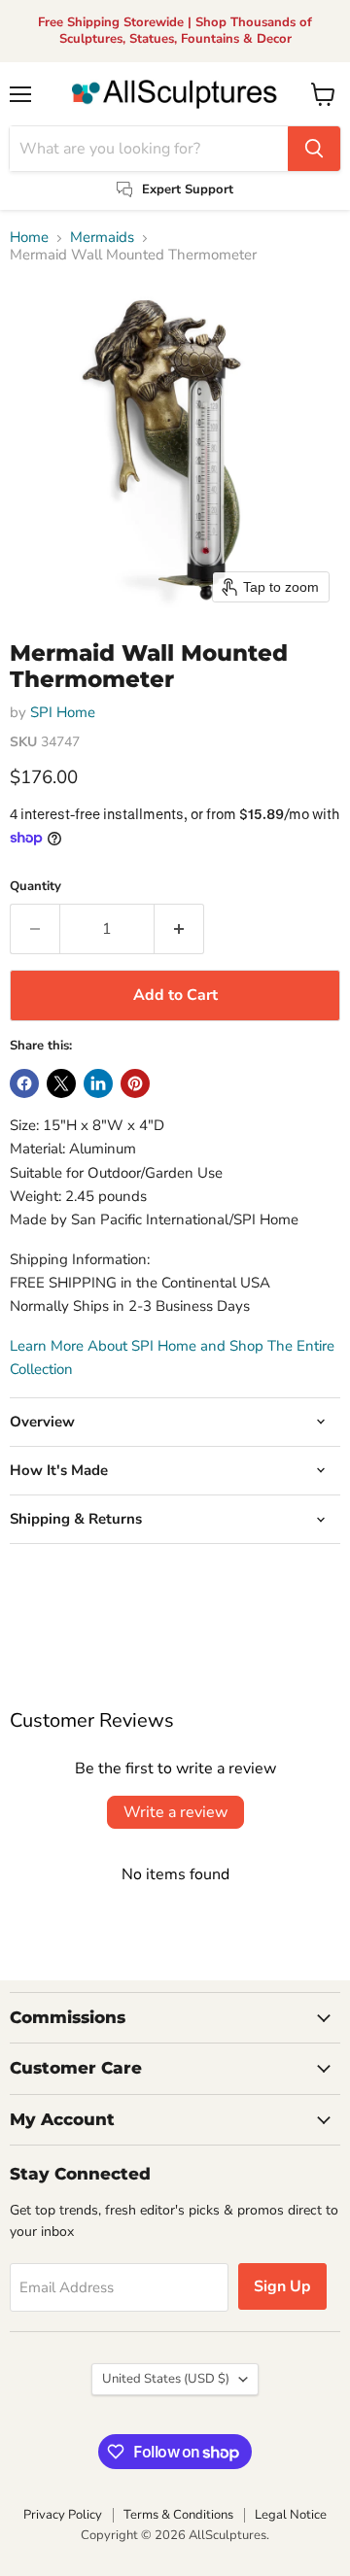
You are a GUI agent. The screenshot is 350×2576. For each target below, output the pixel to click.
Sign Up (282, 2286)
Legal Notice (291, 2515)
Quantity (35, 887)
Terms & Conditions (178, 2515)
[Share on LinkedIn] (98, 1083)
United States (166, 2379)
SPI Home (63, 712)
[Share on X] (61, 1083)
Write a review (175, 1812)
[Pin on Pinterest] (135, 1083)
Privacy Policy (63, 2515)
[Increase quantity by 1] (179, 929)
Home (29, 238)
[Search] (314, 149)
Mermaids (102, 238)
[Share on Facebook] (24, 1083)
